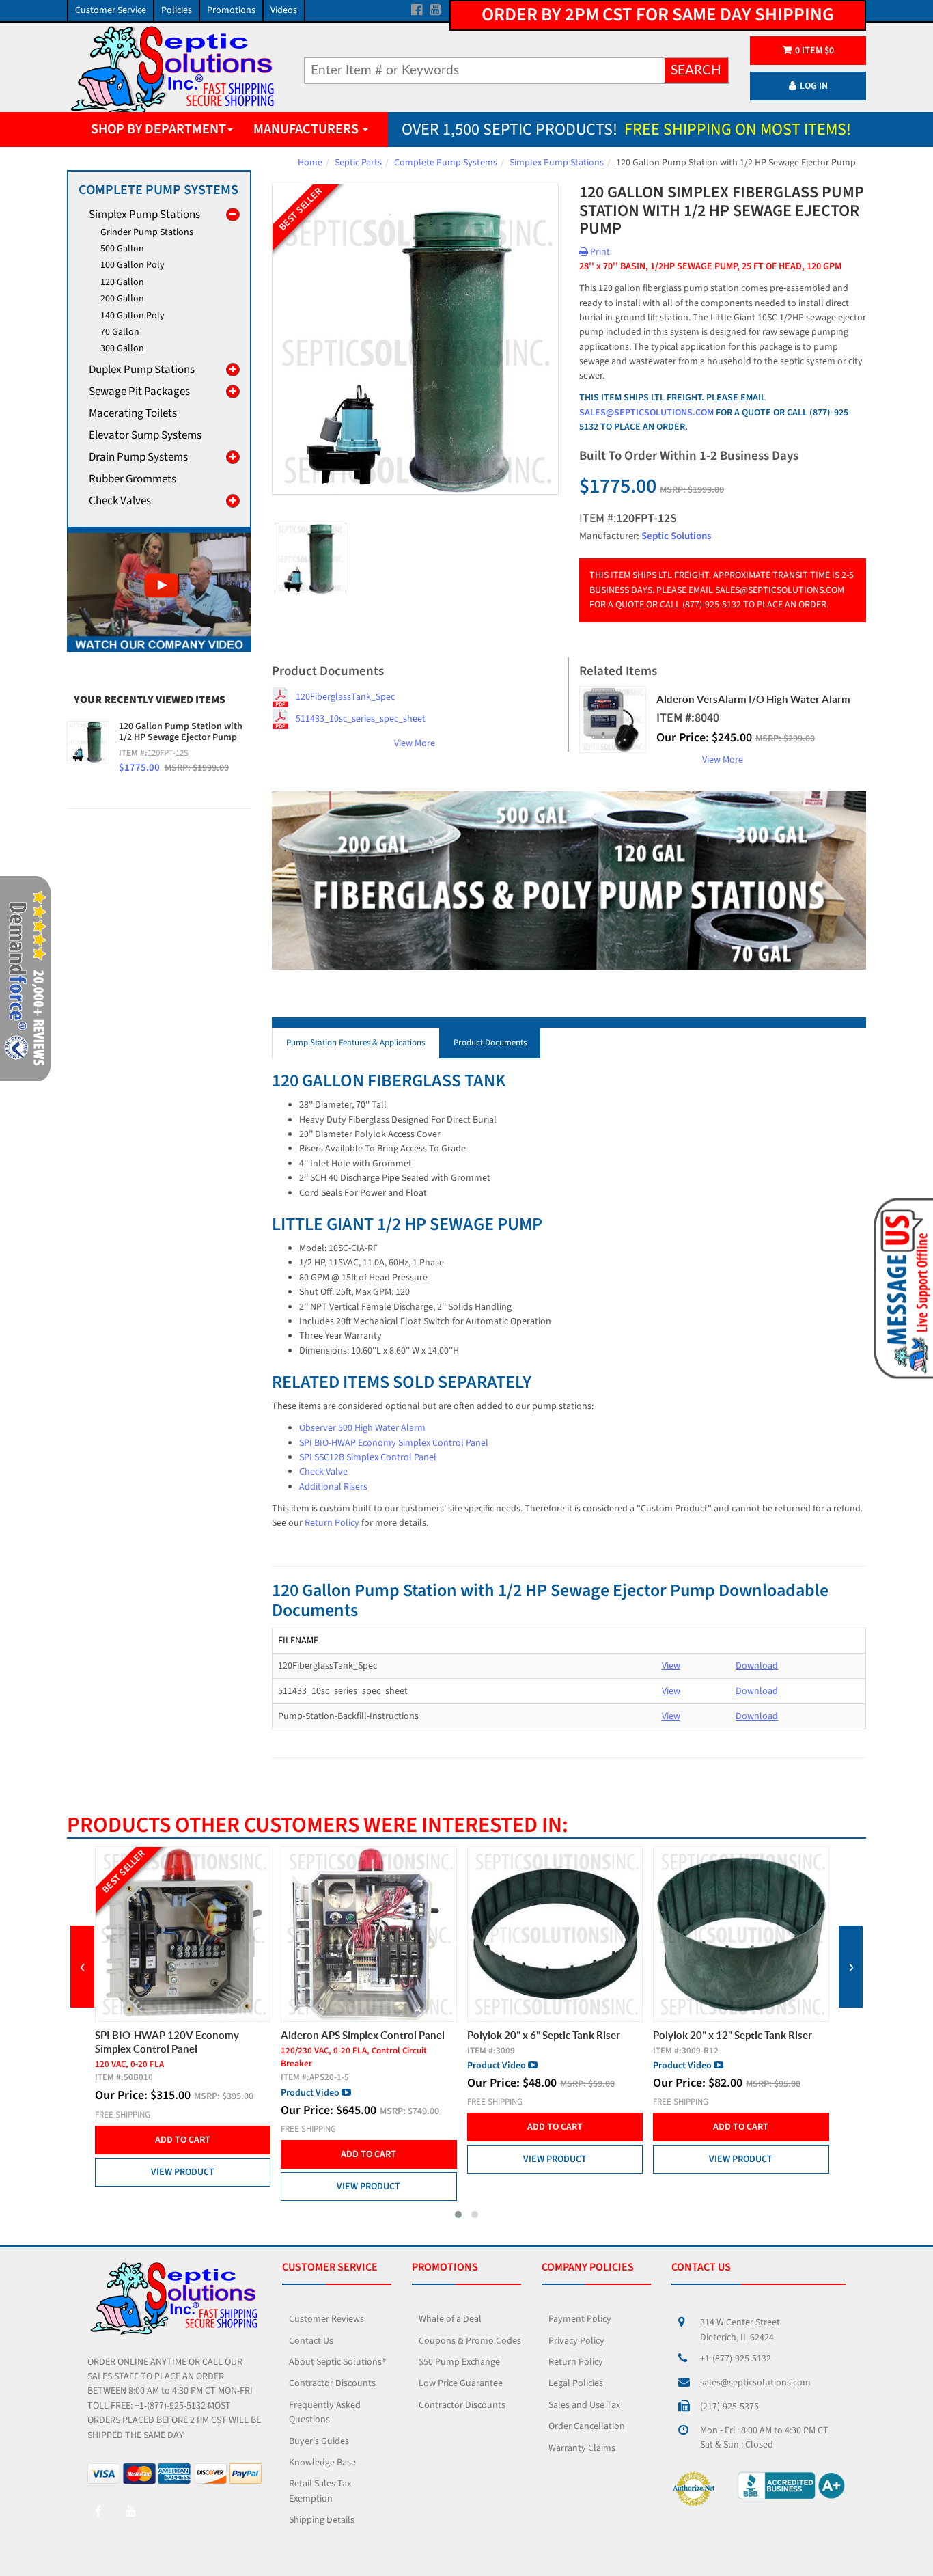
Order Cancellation (587, 2426)
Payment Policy (580, 2319)
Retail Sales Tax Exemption (320, 2491)
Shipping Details (322, 2520)
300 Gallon (122, 348)
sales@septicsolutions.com (755, 2383)
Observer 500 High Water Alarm (362, 1428)
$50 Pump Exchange (459, 2362)
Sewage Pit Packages (139, 392)
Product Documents (490, 1043)
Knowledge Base (322, 2463)
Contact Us (311, 2341)
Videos (284, 10)
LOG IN (814, 86)
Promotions (231, 10)
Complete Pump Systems (446, 163)
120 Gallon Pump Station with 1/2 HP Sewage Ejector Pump (181, 732)
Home (310, 163)
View (671, 1666)
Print (599, 252)
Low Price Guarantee (461, 2383)
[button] (458, 2215)
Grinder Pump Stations (147, 232)
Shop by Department (158, 129)
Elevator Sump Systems (145, 435)
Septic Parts (358, 163)
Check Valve (323, 1472)
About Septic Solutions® (337, 2362)
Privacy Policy (576, 2341)
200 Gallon (122, 299)
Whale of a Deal (450, 2319)
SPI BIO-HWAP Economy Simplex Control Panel (394, 1443)
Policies (177, 10)
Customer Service (111, 10)
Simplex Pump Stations (557, 163)
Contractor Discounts (332, 2383)
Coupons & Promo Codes (470, 2341)
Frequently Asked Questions (325, 2412)
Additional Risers (333, 1487)
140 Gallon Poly (133, 316)
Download (757, 1666)
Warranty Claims (582, 2448)
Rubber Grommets (133, 479)
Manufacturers (307, 129)
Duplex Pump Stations (142, 370)
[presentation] (82, 1967)
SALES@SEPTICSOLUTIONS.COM (646, 413)
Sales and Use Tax (584, 2405)
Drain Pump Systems (138, 457)
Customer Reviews (326, 2319)
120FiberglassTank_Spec (345, 697)
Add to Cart (182, 2154)
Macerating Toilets (133, 413)
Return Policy (332, 1523)
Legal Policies (576, 2383)
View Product (182, 2187)
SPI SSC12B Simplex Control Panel (368, 1457)
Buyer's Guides (319, 2441)
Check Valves (120, 501)
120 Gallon (122, 282)
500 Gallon (122, 249)
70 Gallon (120, 332)
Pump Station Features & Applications (356, 1043)
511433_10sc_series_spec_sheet (361, 719)
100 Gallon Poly (133, 265)
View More (415, 743)
